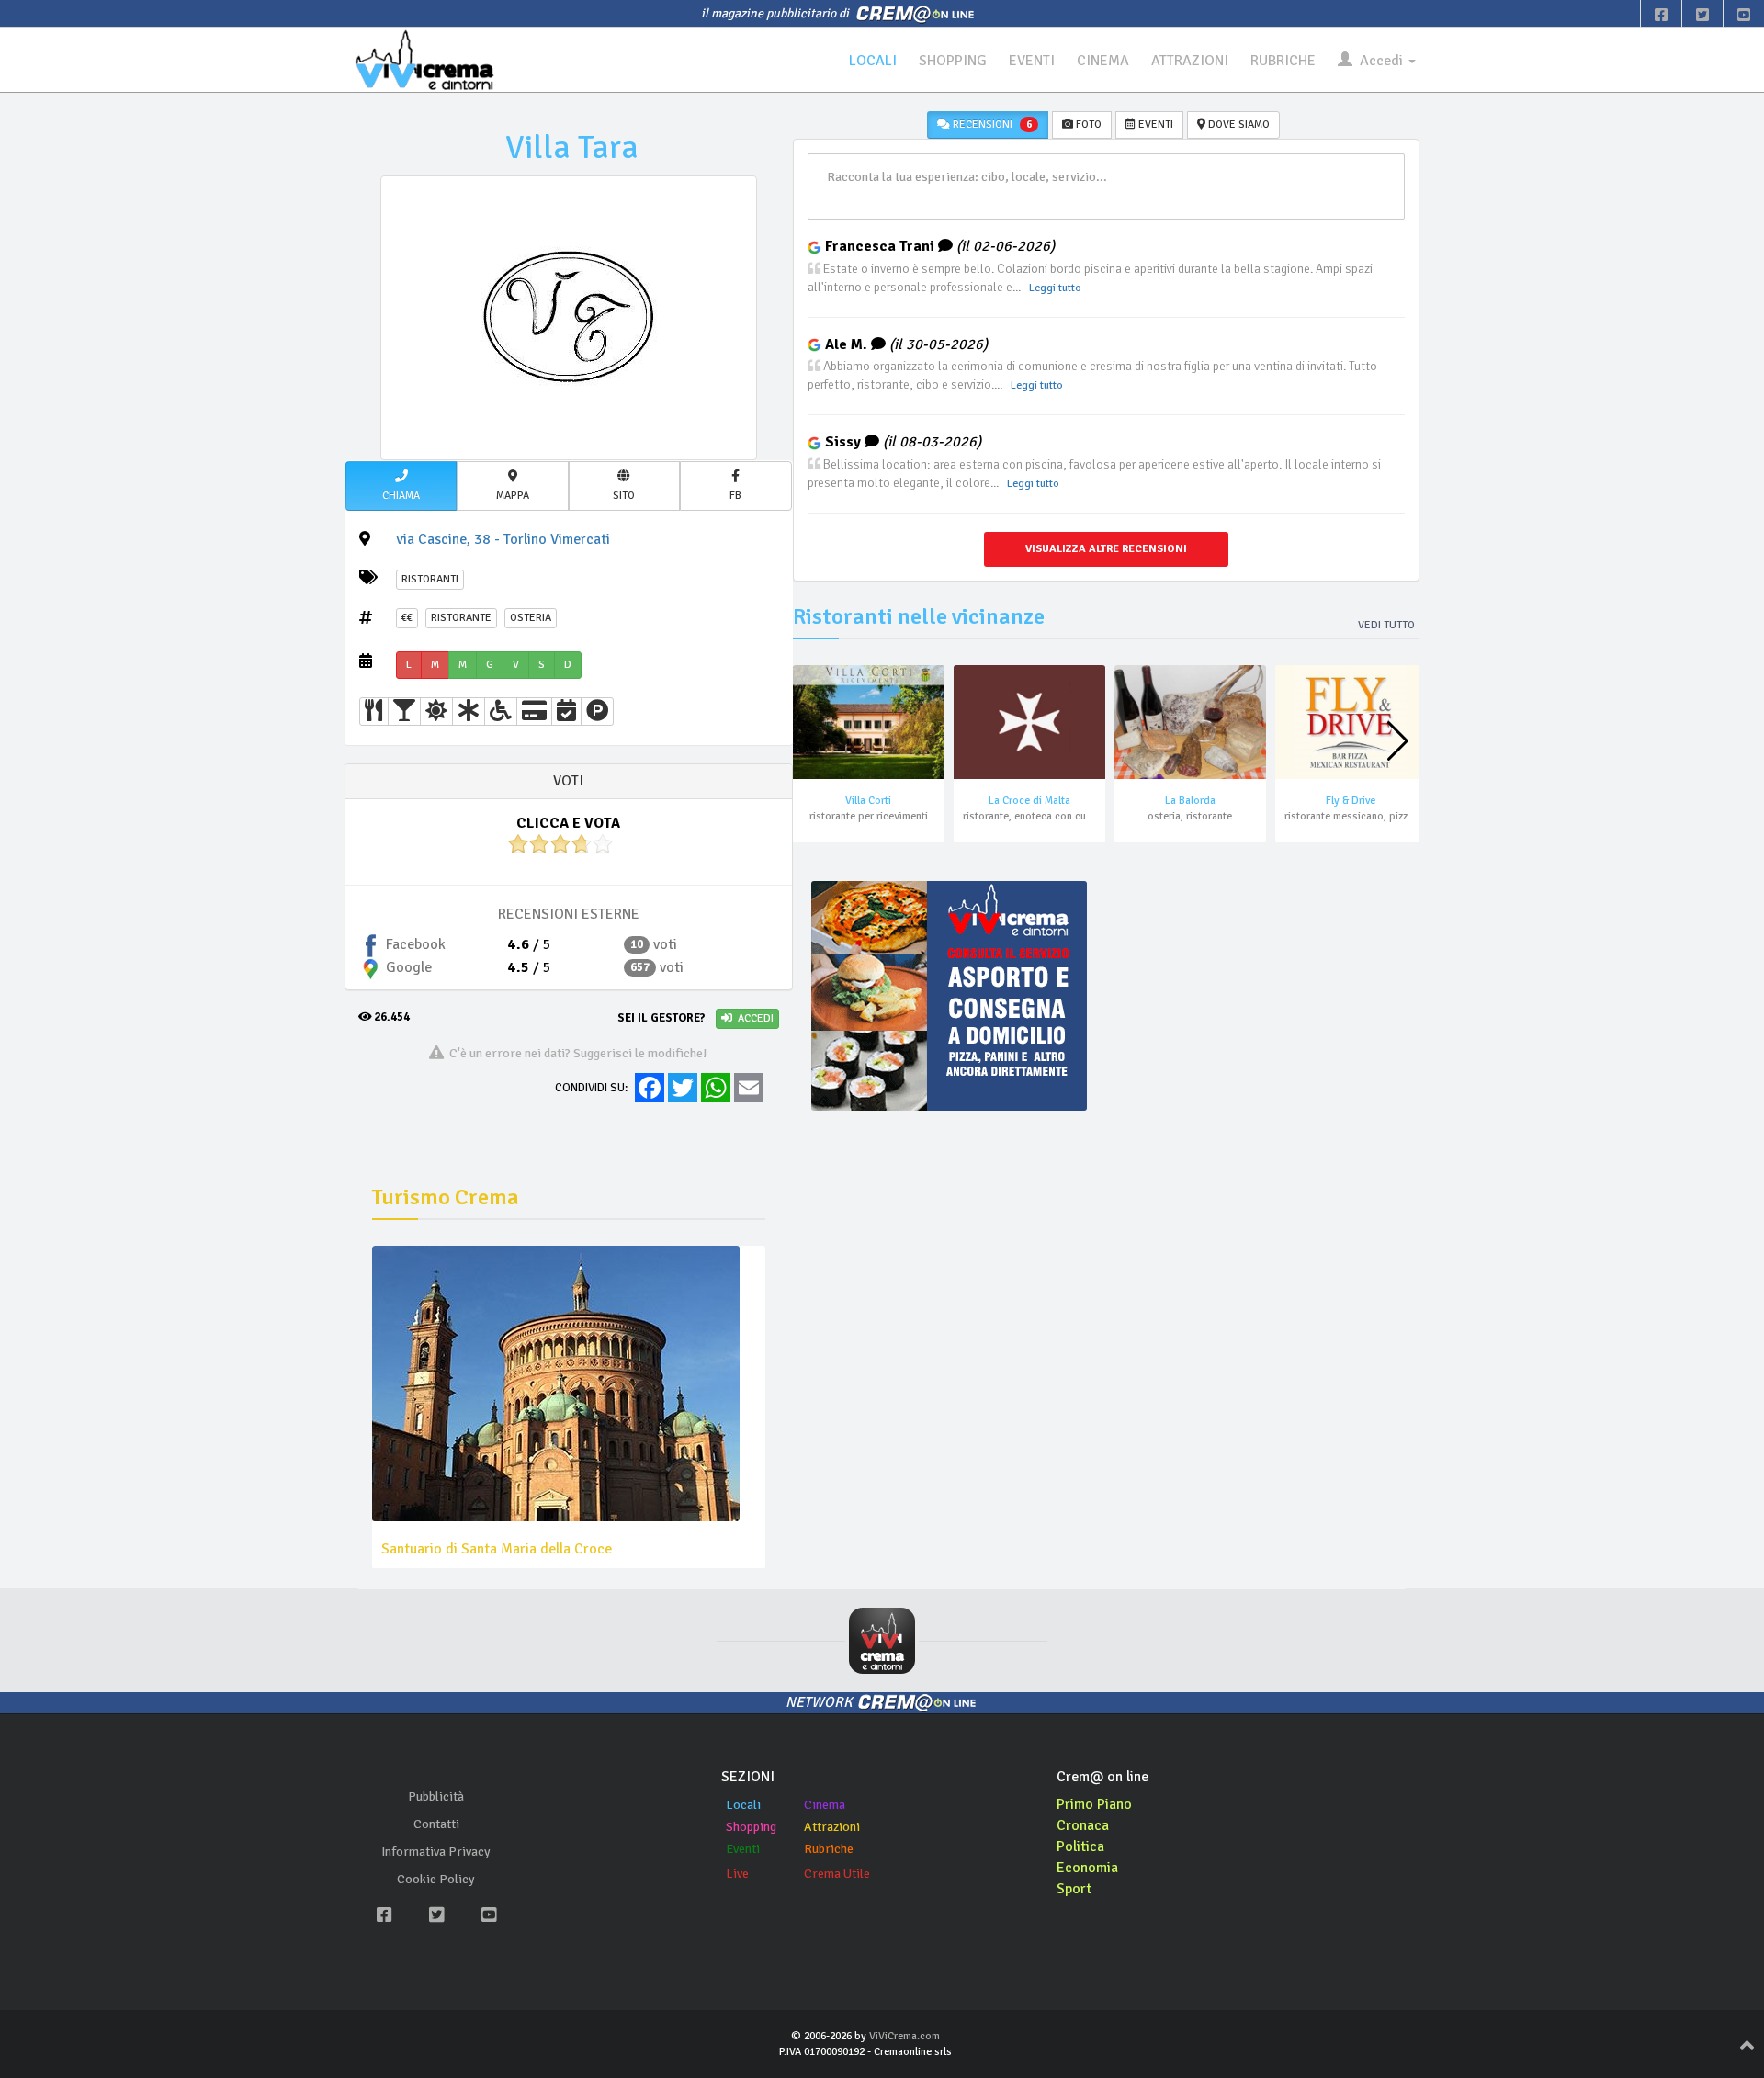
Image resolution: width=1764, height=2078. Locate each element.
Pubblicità (436, 1796)
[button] (401, 486)
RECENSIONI (991, 124)
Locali (743, 1805)
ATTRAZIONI (1190, 61)
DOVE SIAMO (1238, 124)
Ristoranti (430, 579)
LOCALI (873, 61)
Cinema (825, 1805)
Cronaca (1083, 1825)
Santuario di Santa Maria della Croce (497, 1549)
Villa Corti (868, 801)
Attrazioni (832, 1827)
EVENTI (1032, 61)
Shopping (751, 1827)
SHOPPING (953, 61)
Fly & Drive (1351, 801)
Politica (1080, 1846)
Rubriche (829, 1849)
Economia (1087, 1868)
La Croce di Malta (1029, 801)
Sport (1074, 1889)
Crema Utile (837, 1874)
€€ (407, 618)
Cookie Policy (436, 1879)
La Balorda (1190, 801)
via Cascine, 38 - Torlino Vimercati (503, 539)
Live (737, 1874)
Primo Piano (1094, 1804)
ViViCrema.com (905, 2036)
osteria (531, 618)
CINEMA (1103, 61)
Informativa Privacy (436, 1852)
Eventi (743, 1849)
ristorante (461, 618)
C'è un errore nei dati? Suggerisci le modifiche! (576, 1053)
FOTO (1087, 124)
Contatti (436, 1824)
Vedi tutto (1386, 625)
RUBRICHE (1283, 61)
